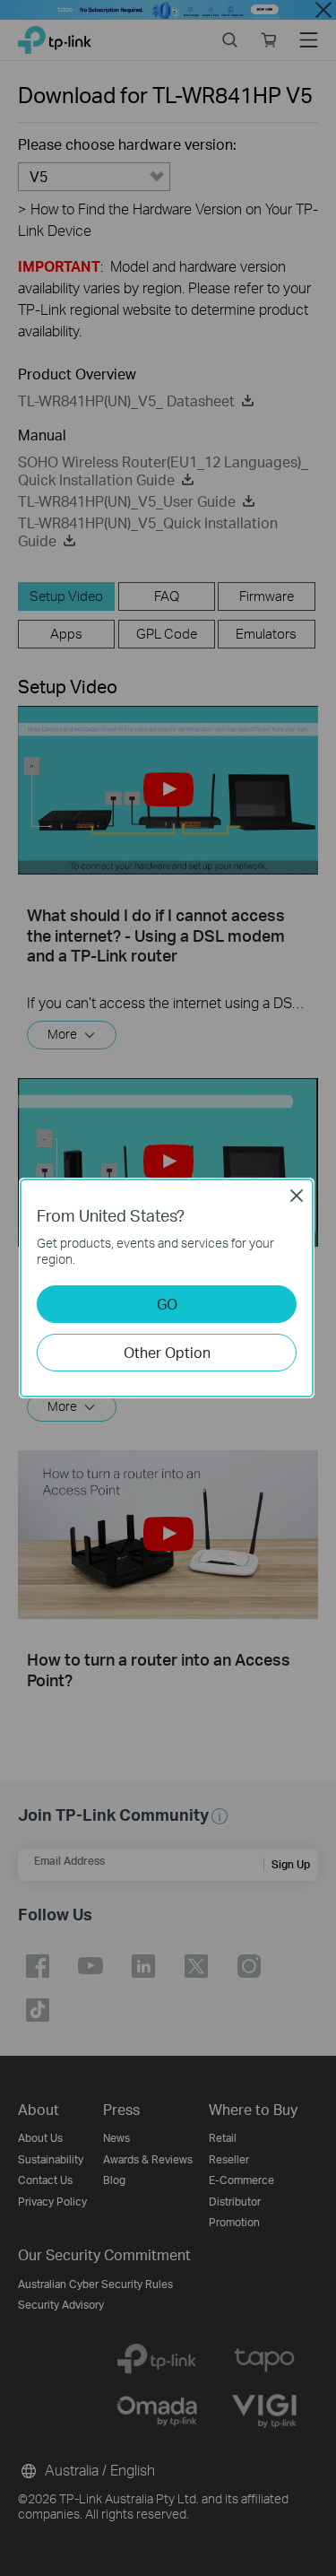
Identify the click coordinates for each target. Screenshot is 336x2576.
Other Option (167, 1352)
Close (297, 1196)
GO (167, 1304)
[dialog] (168, 1288)
